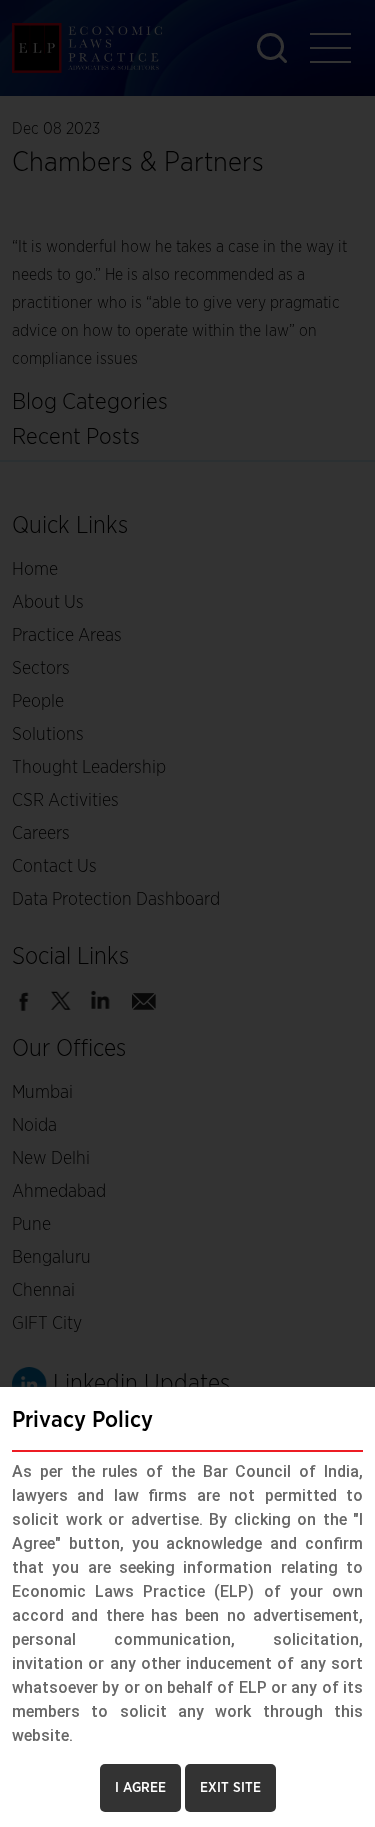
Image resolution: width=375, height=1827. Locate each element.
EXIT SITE (230, 1788)
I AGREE (140, 1788)
